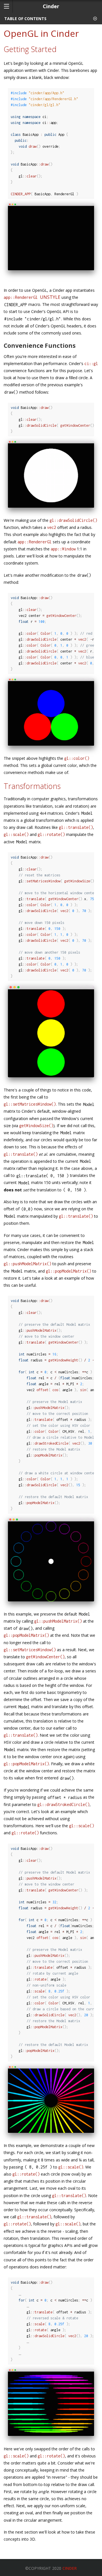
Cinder (70, 2568)
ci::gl (91, 363)
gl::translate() (76, 827)
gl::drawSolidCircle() (73, 520)
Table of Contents (25, 19)
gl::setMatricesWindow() (30, 1104)
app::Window (63, 549)
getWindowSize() (36, 1126)
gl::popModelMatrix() (69, 1271)
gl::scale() (16, 834)
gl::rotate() (51, 834)
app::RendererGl (32, 297)
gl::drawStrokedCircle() (63, 1804)
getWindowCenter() (45, 1657)
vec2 (52, 527)
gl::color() (77, 758)
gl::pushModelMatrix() (27, 1264)
